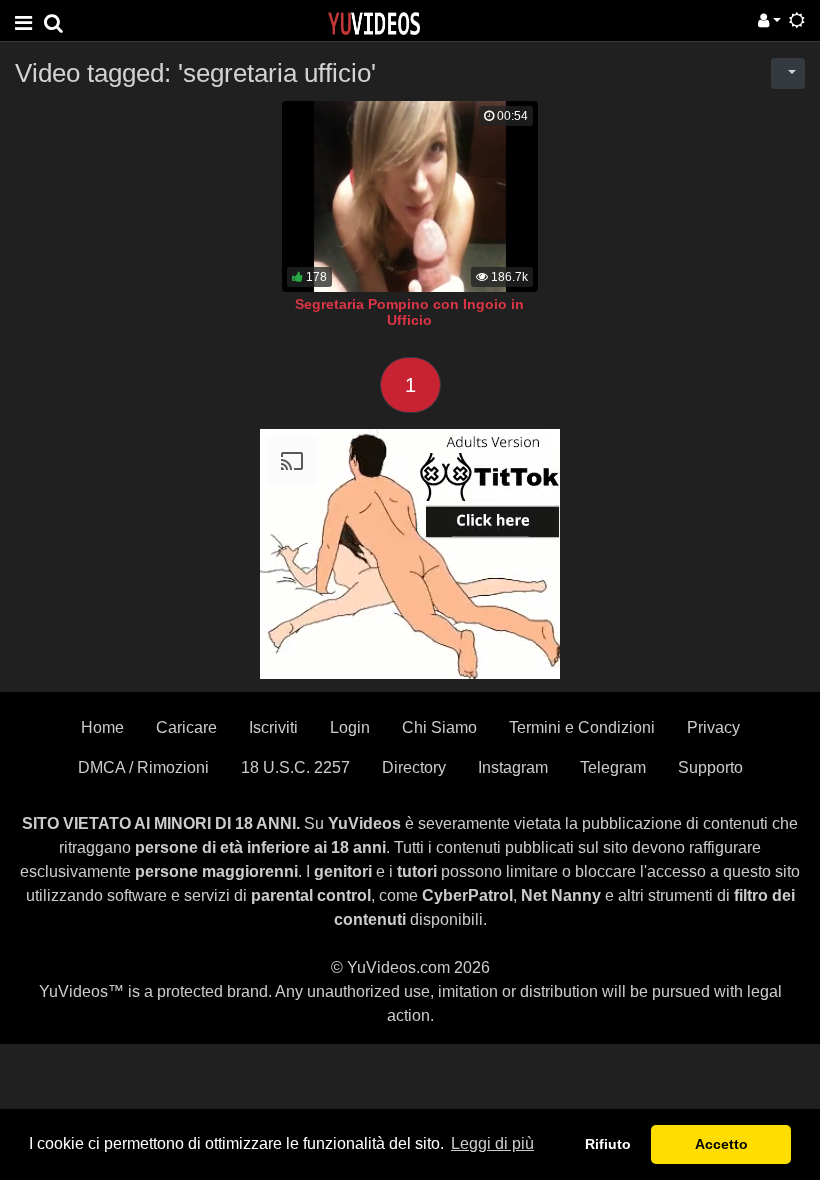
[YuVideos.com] (374, 22)
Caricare (186, 727)
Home (102, 727)
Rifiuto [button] (608, 1144)
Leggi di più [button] (492, 1143)
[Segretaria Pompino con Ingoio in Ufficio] (409, 196)
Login (350, 727)
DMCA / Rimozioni (143, 767)
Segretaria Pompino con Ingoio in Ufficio (409, 312)
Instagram (513, 767)
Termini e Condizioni (582, 727)
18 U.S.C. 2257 (295, 767)
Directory (414, 767)
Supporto (710, 767)
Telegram (613, 767)
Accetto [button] (721, 1144)
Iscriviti (273, 727)
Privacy (713, 727)
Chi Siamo (439, 727)
